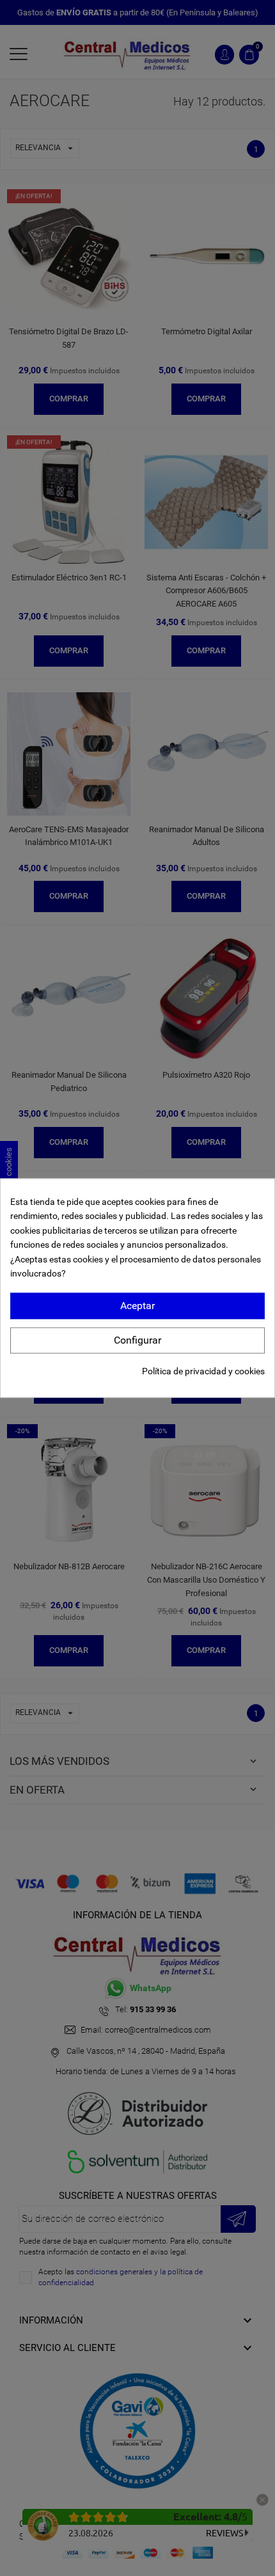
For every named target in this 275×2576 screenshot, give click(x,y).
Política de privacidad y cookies (203, 1371)
